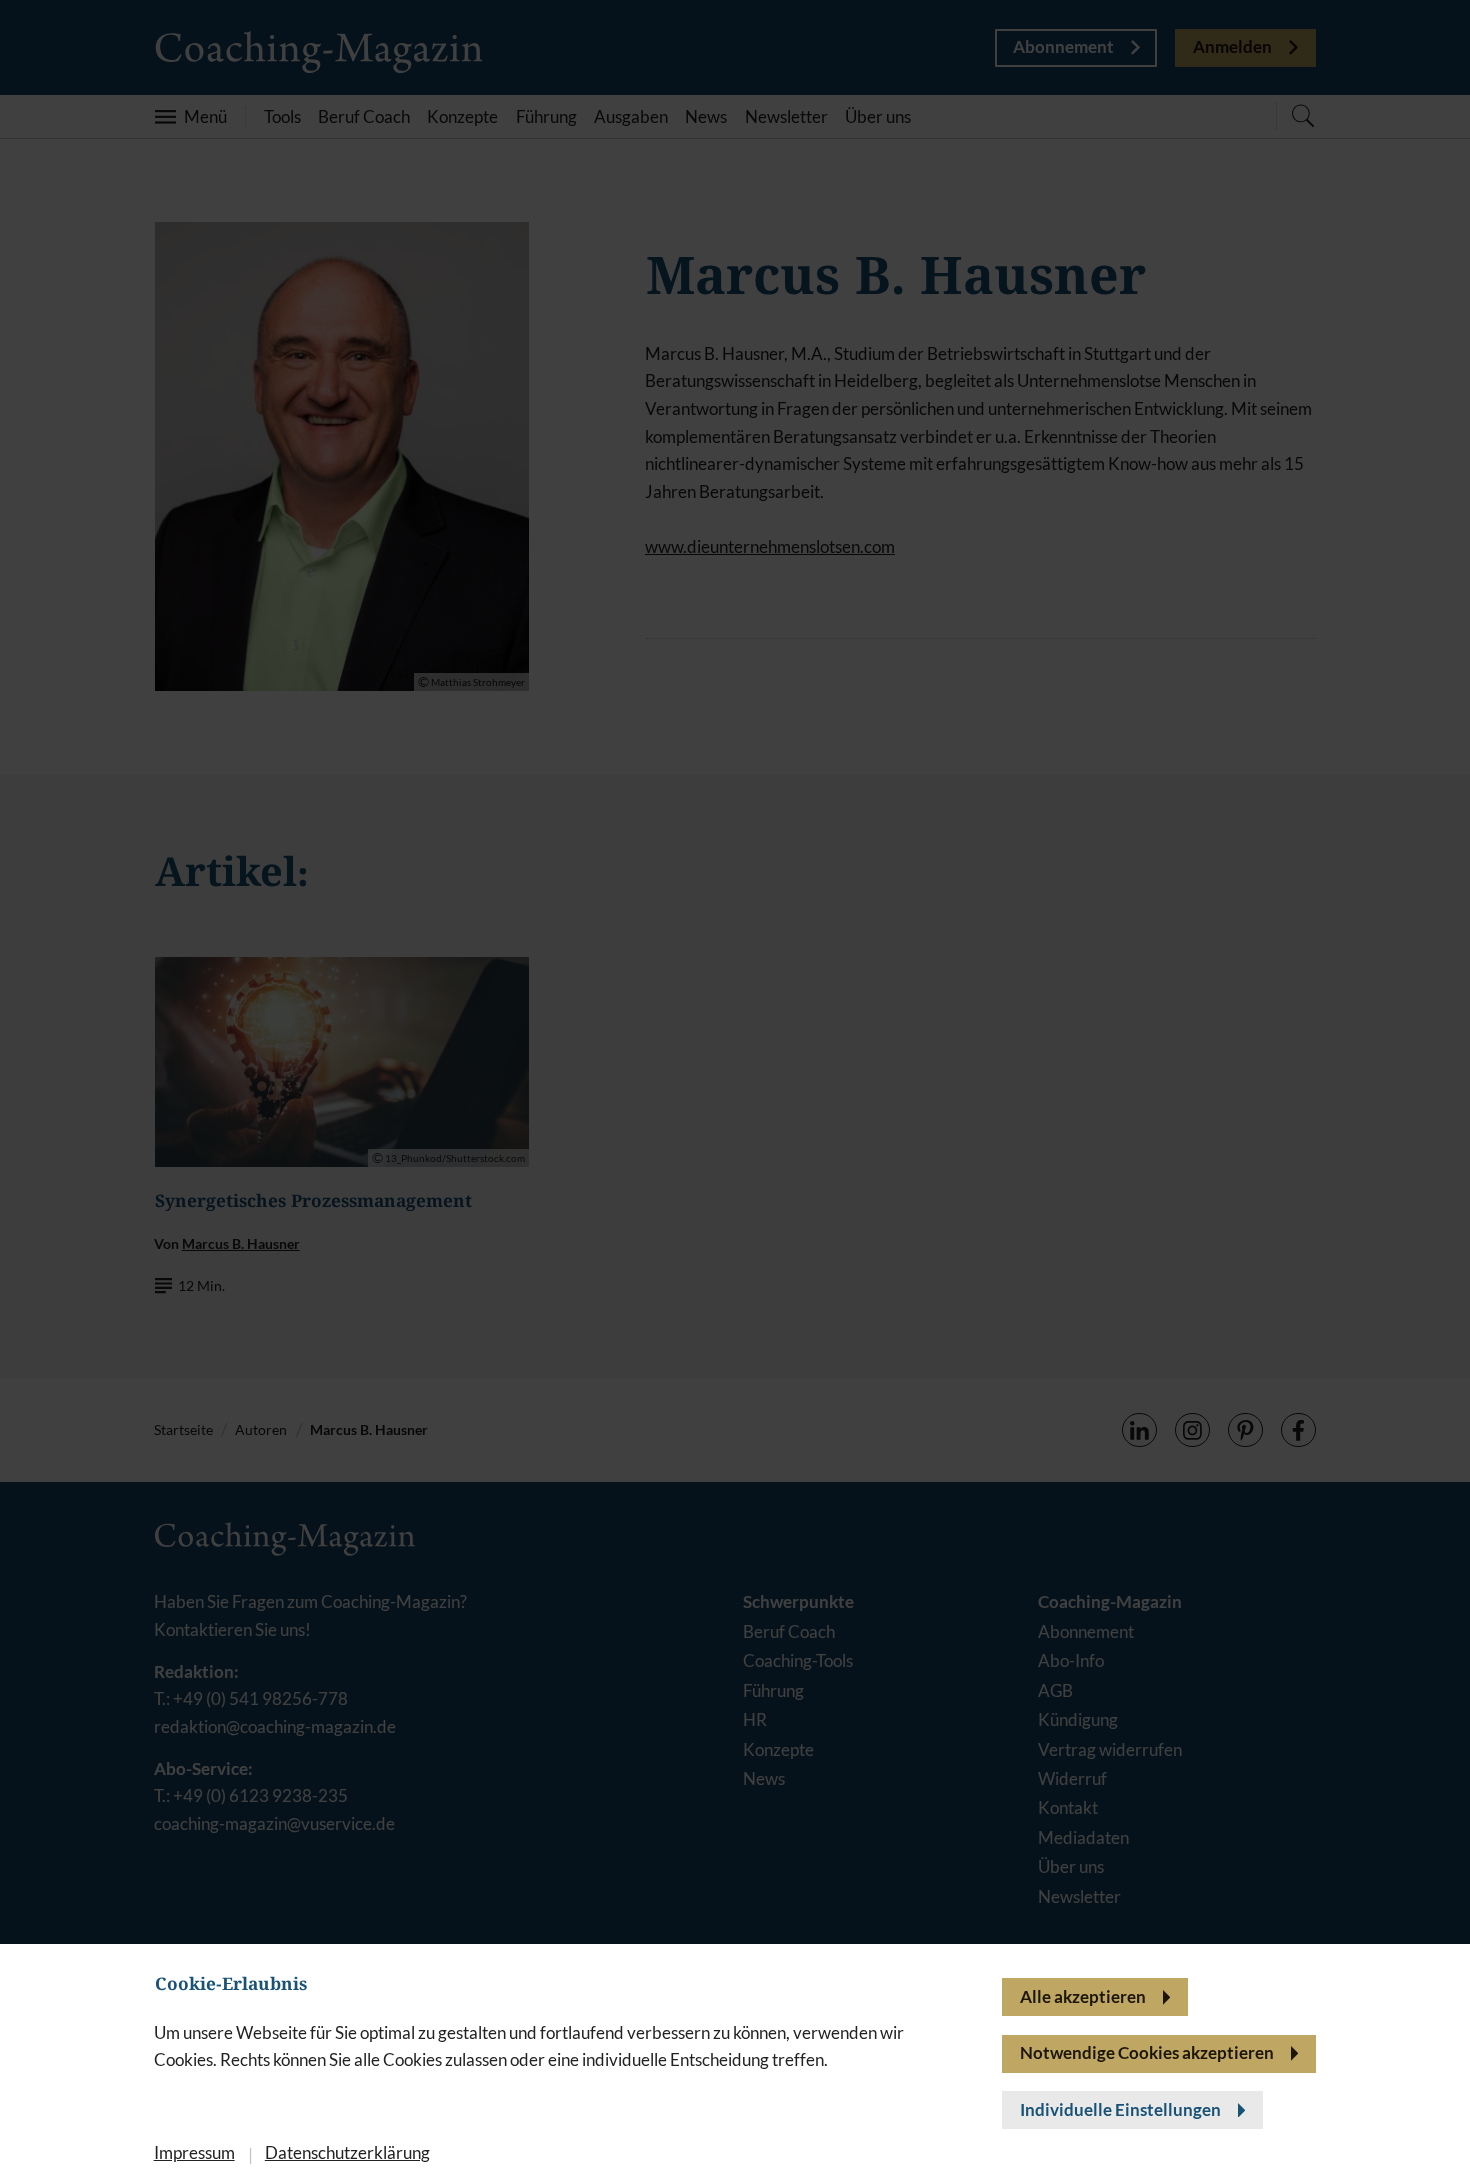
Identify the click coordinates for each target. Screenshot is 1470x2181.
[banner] (735, 1090)
